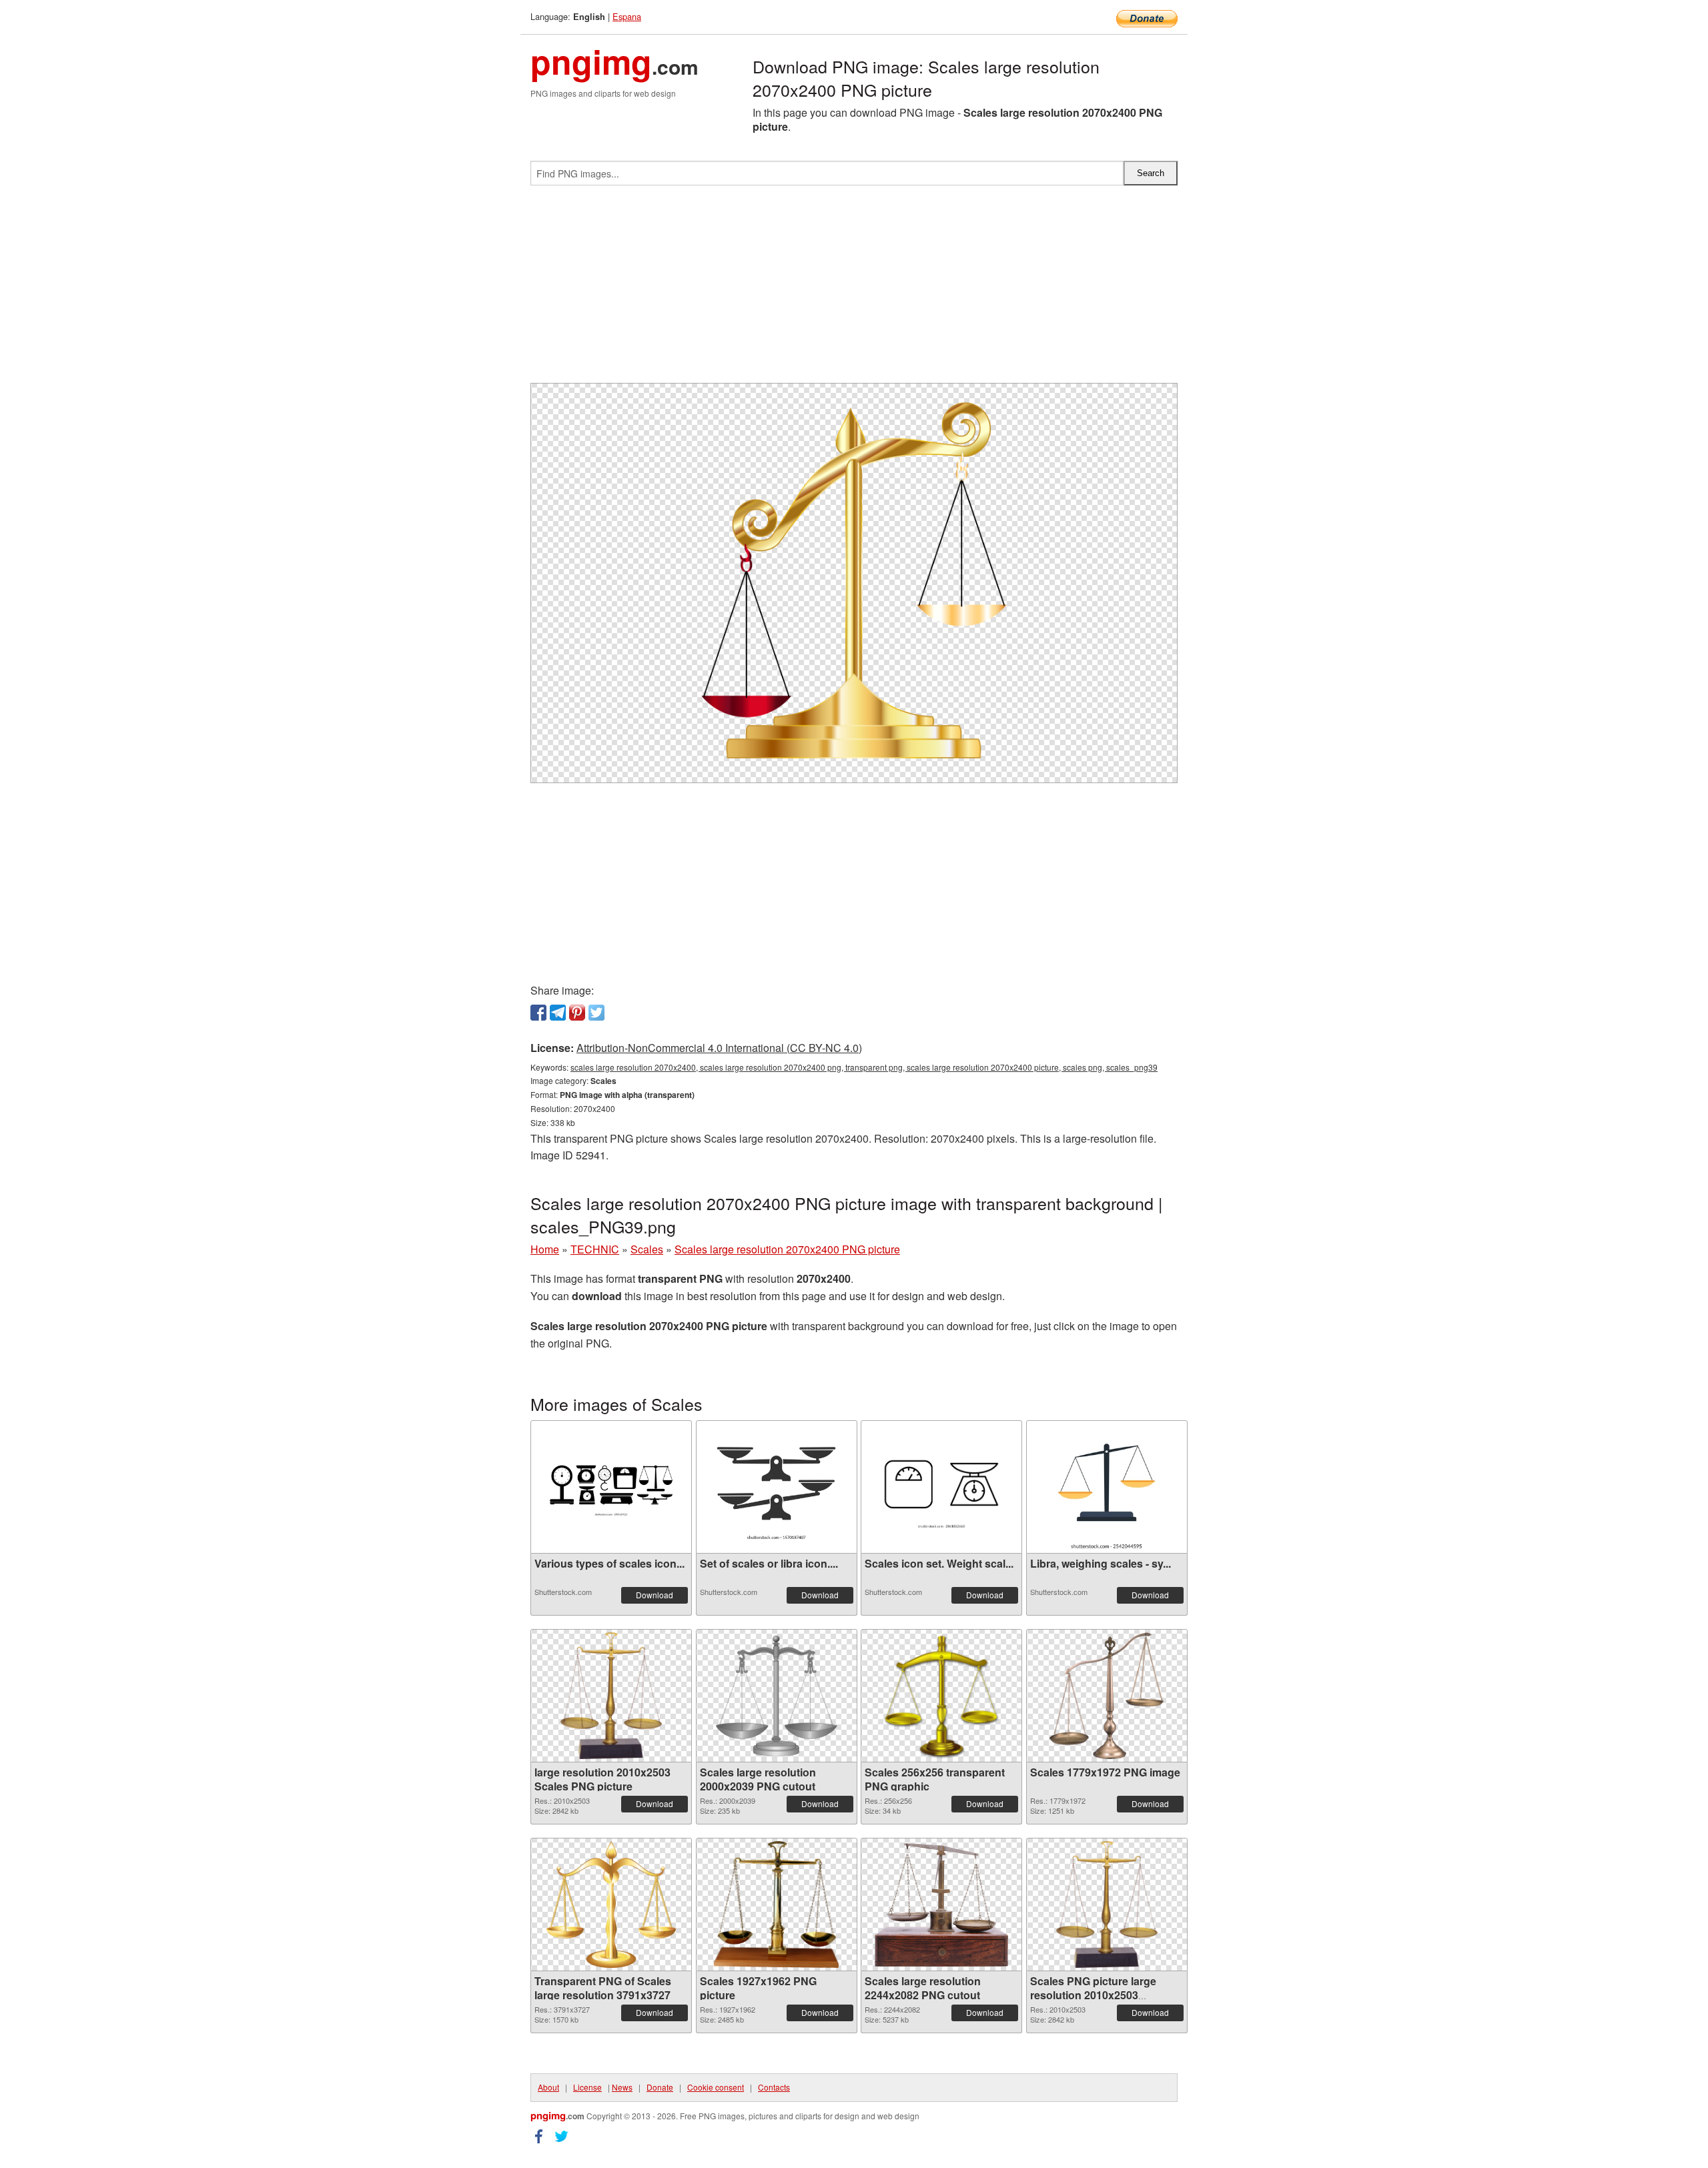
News (622, 2087)
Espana (627, 16)
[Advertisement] (854, 290)
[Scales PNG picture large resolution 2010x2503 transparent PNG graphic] (1107, 1905)
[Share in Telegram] (558, 1013)
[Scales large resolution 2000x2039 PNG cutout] (776, 1696)
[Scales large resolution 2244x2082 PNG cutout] (941, 1905)
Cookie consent (716, 2087)
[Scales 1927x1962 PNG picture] (776, 1905)
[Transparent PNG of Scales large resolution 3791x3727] (611, 1905)
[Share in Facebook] (538, 1013)
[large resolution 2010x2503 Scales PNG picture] (611, 1696)
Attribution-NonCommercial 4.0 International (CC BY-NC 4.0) (719, 1048)
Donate (660, 2087)
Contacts (774, 2087)
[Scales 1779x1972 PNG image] (1107, 1696)
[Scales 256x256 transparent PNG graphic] (941, 1696)
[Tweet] (596, 1013)
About (548, 2087)
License (587, 2087)
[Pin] (577, 1013)
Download (655, 1595)
